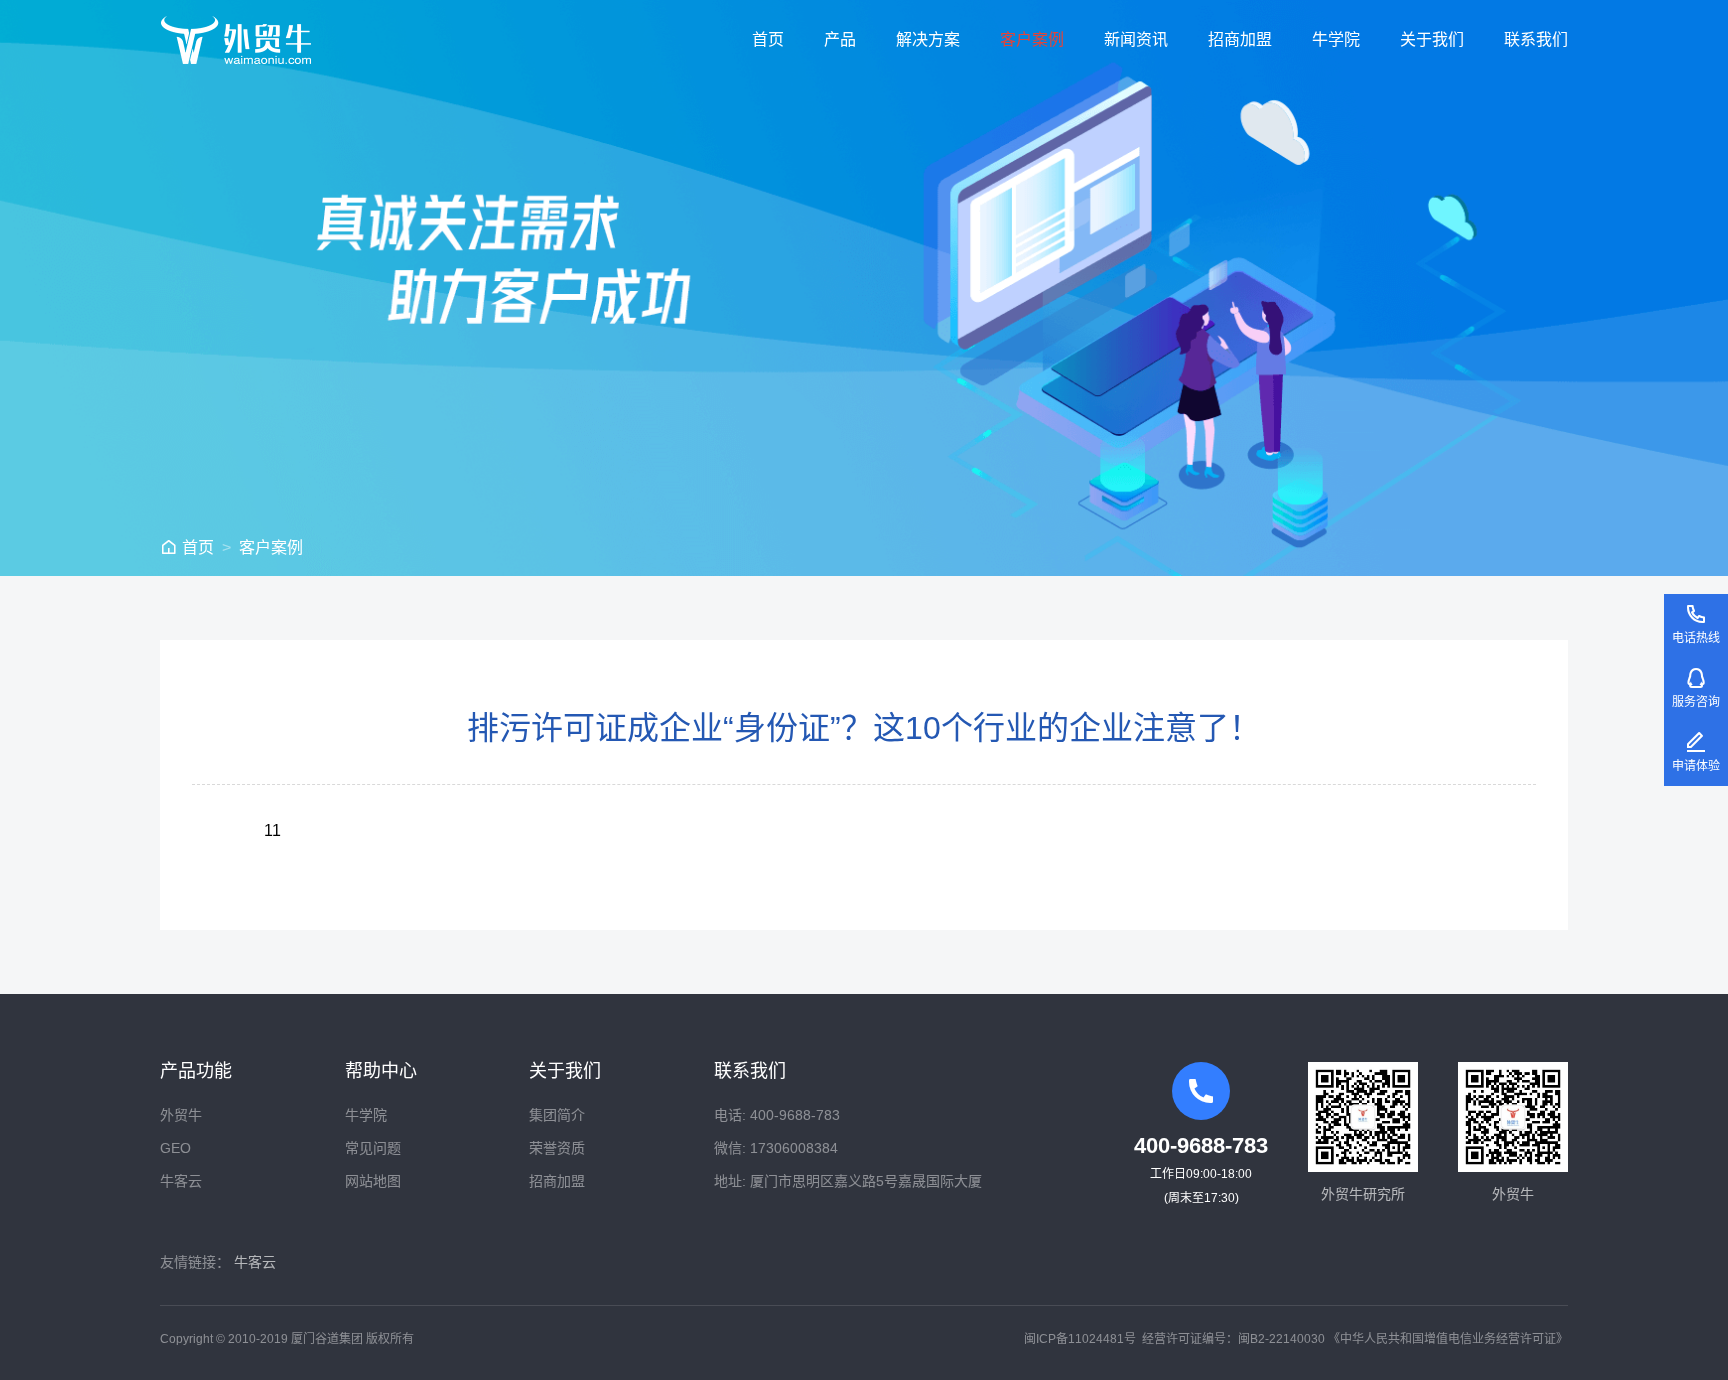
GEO (175, 1148)
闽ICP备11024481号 (1080, 1339)
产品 (840, 39)
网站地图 (373, 1181)
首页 (768, 39)
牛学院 (1336, 39)
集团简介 (557, 1115)
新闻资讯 (1136, 39)
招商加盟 (1240, 39)
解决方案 (928, 39)
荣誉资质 (557, 1148)
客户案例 (1032, 39)
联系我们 (1536, 39)
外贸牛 (181, 1115)
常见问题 (373, 1148)
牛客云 (181, 1181)
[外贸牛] (236, 40)
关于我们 (1432, 39)
